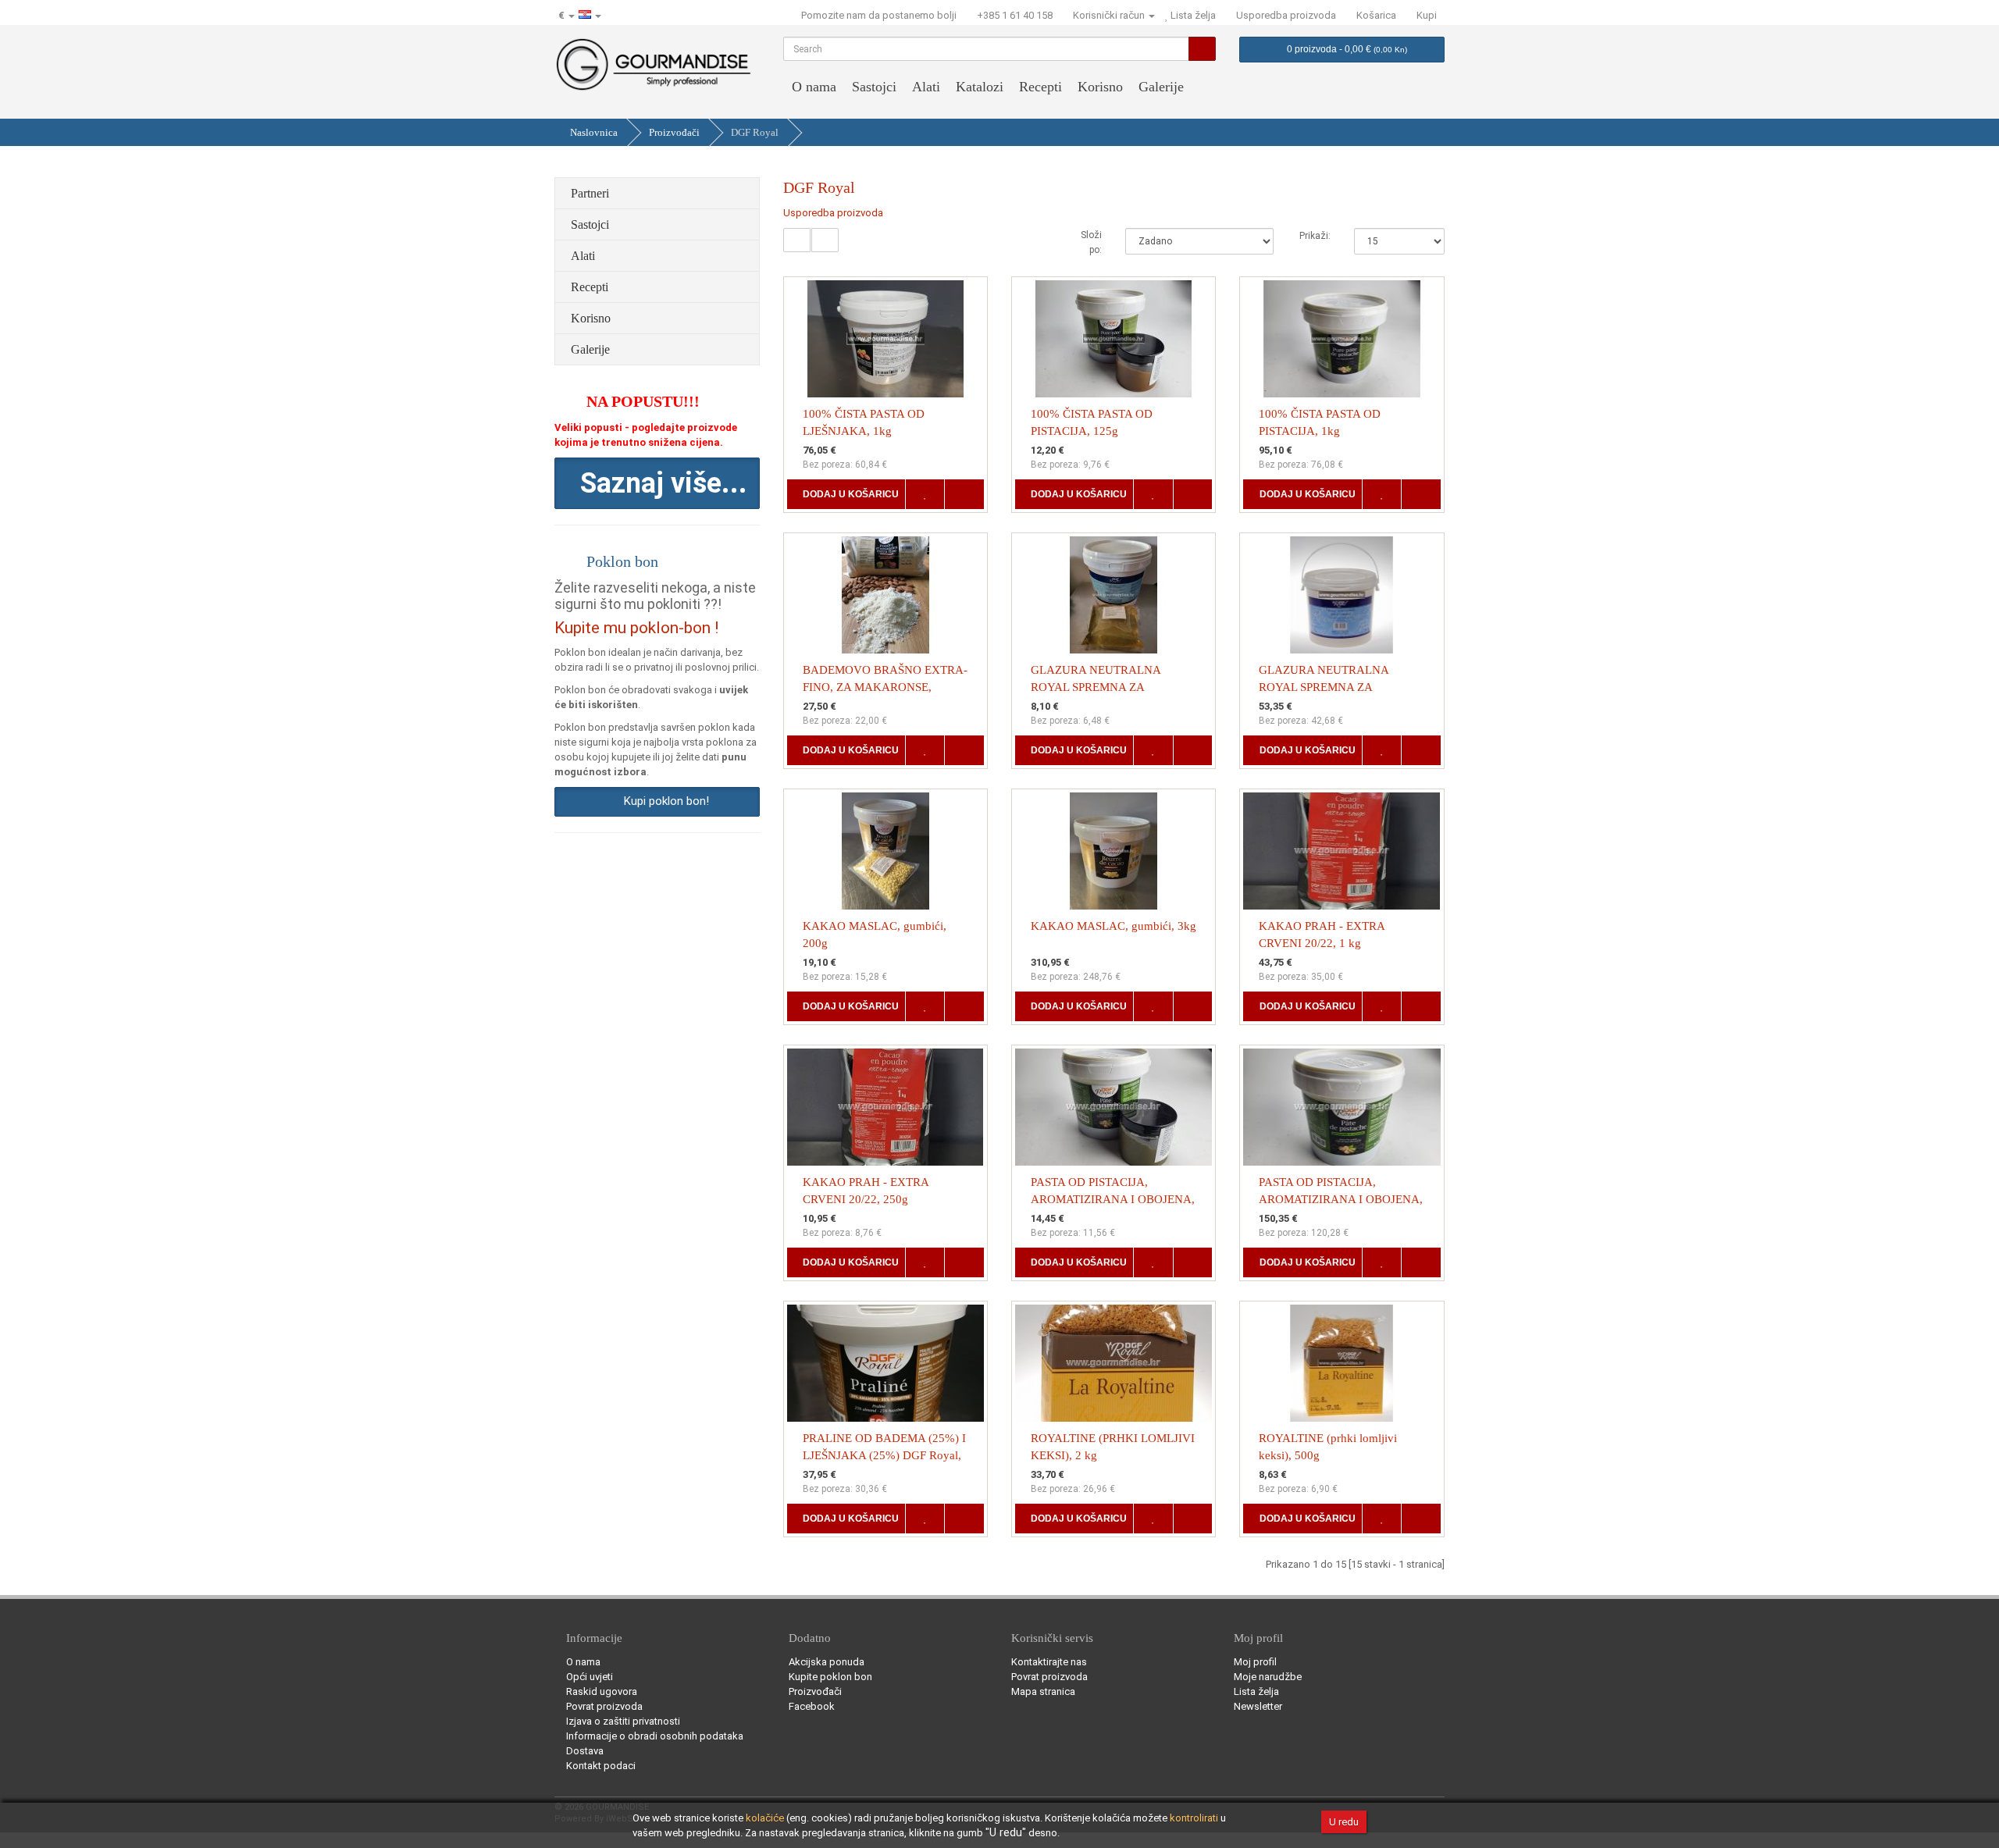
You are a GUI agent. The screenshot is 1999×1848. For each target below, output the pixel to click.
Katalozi (980, 87)
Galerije (1161, 87)
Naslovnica (594, 132)
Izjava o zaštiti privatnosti (623, 1721)
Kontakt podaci (601, 1766)
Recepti (1040, 87)
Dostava (585, 1751)
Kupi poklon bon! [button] (663, 801)
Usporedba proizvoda (833, 213)
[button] (657, 483)
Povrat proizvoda (604, 1706)
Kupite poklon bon (830, 1677)
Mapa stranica (1043, 1691)
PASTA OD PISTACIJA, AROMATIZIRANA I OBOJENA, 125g (1113, 1199)
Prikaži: (1315, 236)
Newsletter (1258, 1706)
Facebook (812, 1706)
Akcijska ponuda (827, 1662)
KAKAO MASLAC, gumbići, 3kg (1114, 926)
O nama (814, 87)
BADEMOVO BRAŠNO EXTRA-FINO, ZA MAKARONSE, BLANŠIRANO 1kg (885, 687)
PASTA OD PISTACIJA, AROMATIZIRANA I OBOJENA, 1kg (1341, 1199)
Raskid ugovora (602, 1691)
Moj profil (1255, 1662)
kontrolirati (1194, 1818)
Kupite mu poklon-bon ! (636, 628)
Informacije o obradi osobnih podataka (655, 1736)
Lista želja (1256, 1691)
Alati (926, 87)
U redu (1344, 1822)
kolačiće (765, 1818)
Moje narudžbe (1268, 1677)
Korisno (1100, 87)
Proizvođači (674, 132)
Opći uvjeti (590, 1677)
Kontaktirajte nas (1049, 1662)
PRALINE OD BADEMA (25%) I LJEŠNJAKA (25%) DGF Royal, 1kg (884, 1455)
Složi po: (1091, 242)
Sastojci (874, 87)
